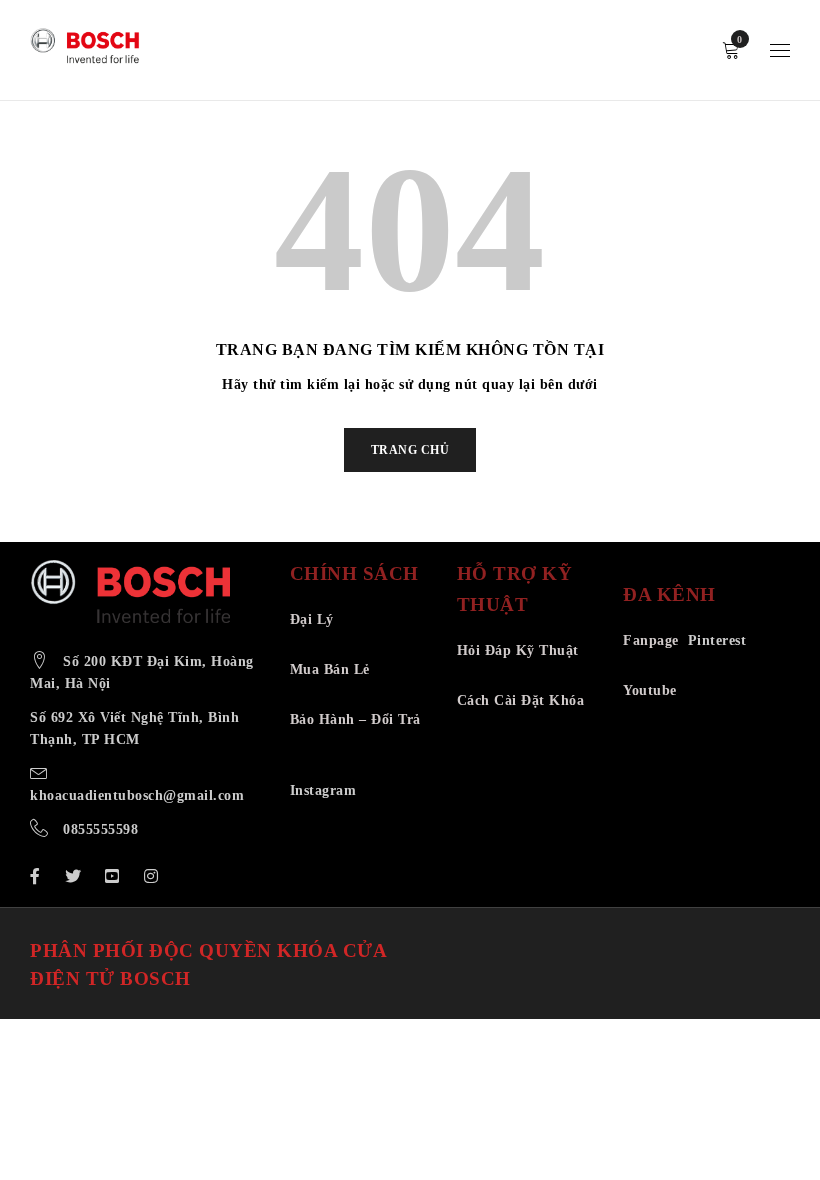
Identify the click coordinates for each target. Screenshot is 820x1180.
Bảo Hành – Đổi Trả (355, 719)
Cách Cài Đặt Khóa (521, 700)
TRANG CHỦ (410, 450)
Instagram (323, 790)
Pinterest (717, 640)
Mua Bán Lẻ (330, 669)
